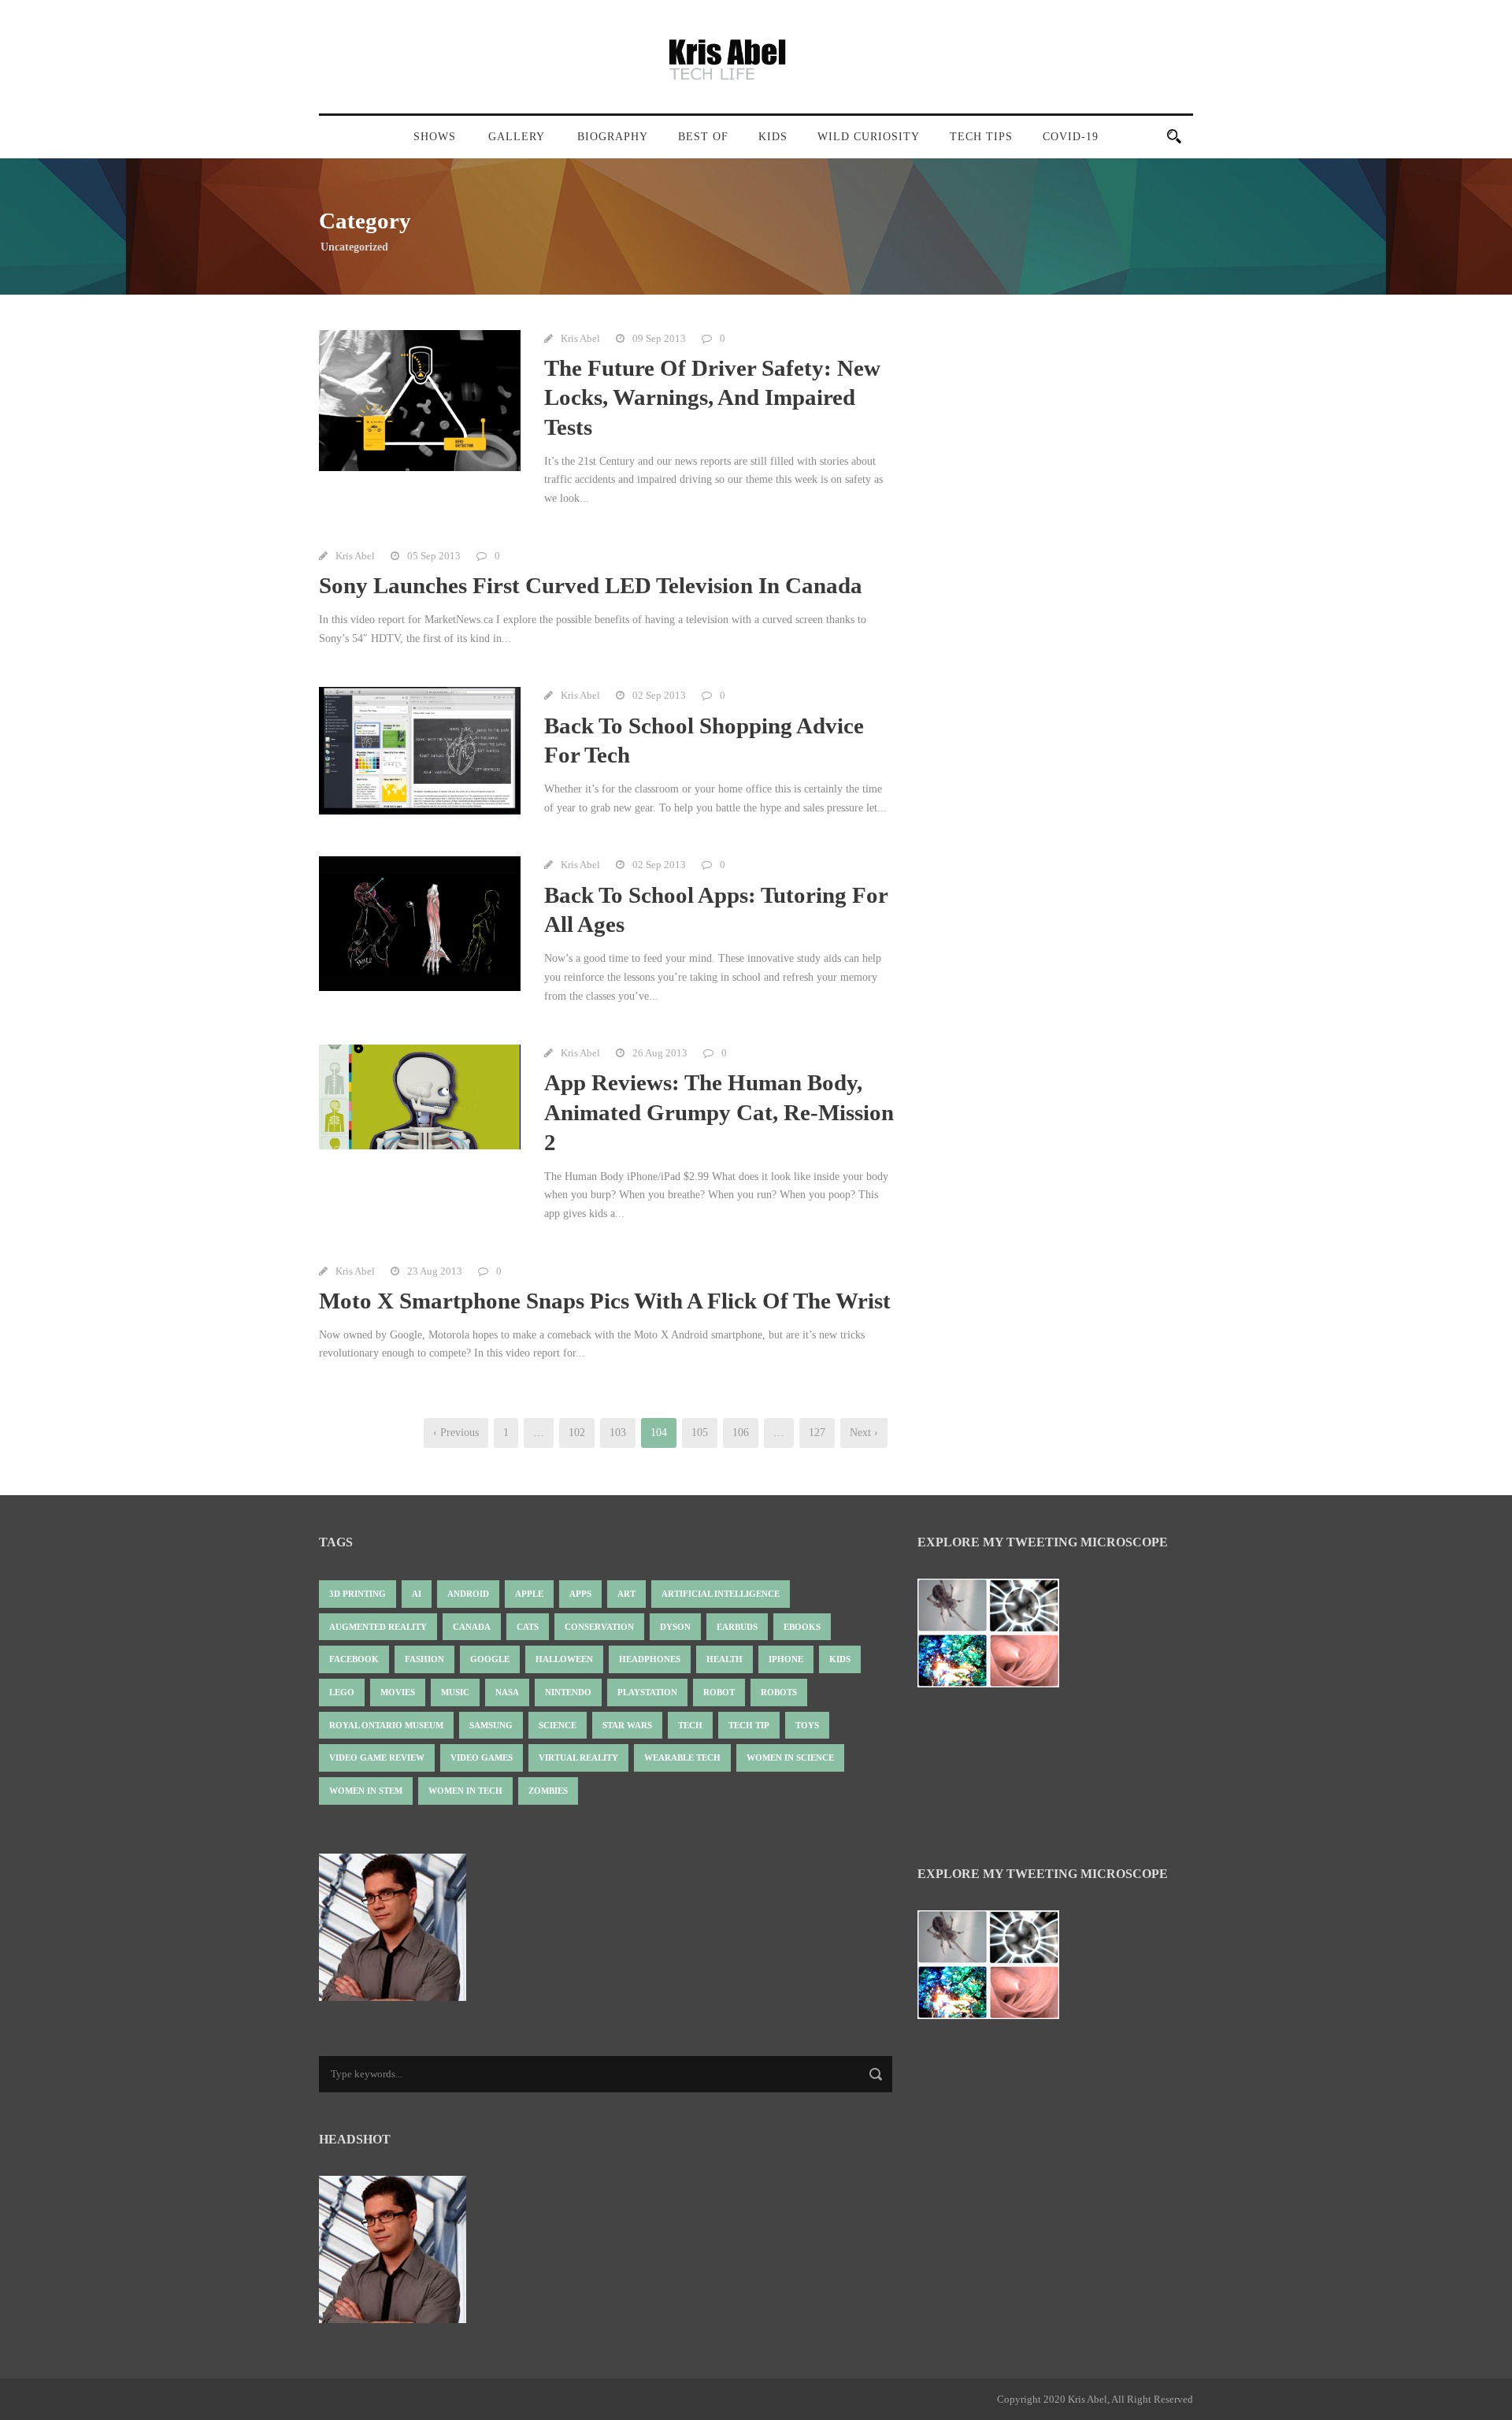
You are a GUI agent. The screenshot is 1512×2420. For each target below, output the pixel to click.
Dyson (675, 1627)
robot (719, 1692)
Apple (529, 1594)
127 (817, 1433)
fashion (424, 1659)
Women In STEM (366, 1791)
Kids (773, 137)
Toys (807, 1725)
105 (700, 1433)
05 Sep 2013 (434, 556)
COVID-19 (1071, 137)
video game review (377, 1757)
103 (618, 1433)
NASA (507, 1692)
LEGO (342, 1692)
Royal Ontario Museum (386, 1725)
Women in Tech (465, 1791)
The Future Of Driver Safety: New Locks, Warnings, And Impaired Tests (712, 397)
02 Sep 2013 (659, 695)
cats (528, 1627)
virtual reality (578, 1757)
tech (690, 1725)
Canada (472, 1627)
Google (490, 1659)
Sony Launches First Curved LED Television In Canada (591, 585)
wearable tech (682, 1757)
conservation (599, 1627)
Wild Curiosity (869, 137)
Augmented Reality (378, 1627)
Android (468, 1594)
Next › (864, 1433)
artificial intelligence (721, 1594)
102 (577, 1433)
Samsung (491, 1725)
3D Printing (358, 1594)
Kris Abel (580, 338)
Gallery (517, 137)
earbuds (737, 1627)
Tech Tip (749, 1725)
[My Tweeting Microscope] (996, 1637)
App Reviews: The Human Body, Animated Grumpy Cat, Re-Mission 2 (719, 1112)
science (558, 1725)
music (455, 1692)
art (626, 1594)
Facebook (354, 1659)
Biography (613, 137)
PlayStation (647, 1692)
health (724, 1659)
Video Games (482, 1757)
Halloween (564, 1659)
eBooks (802, 1627)
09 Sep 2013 (659, 338)
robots (779, 1692)
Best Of (703, 137)
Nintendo (568, 1692)
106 (741, 1433)
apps (580, 1594)
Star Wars (627, 1725)
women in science (790, 1757)
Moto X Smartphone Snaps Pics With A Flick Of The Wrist (605, 1301)
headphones (650, 1659)
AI (417, 1594)
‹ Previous (456, 1433)
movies (398, 1692)
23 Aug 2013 (435, 1271)
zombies (548, 1791)
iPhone (786, 1659)
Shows (435, 137)
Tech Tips (981, 137)
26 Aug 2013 (660, 1053)
